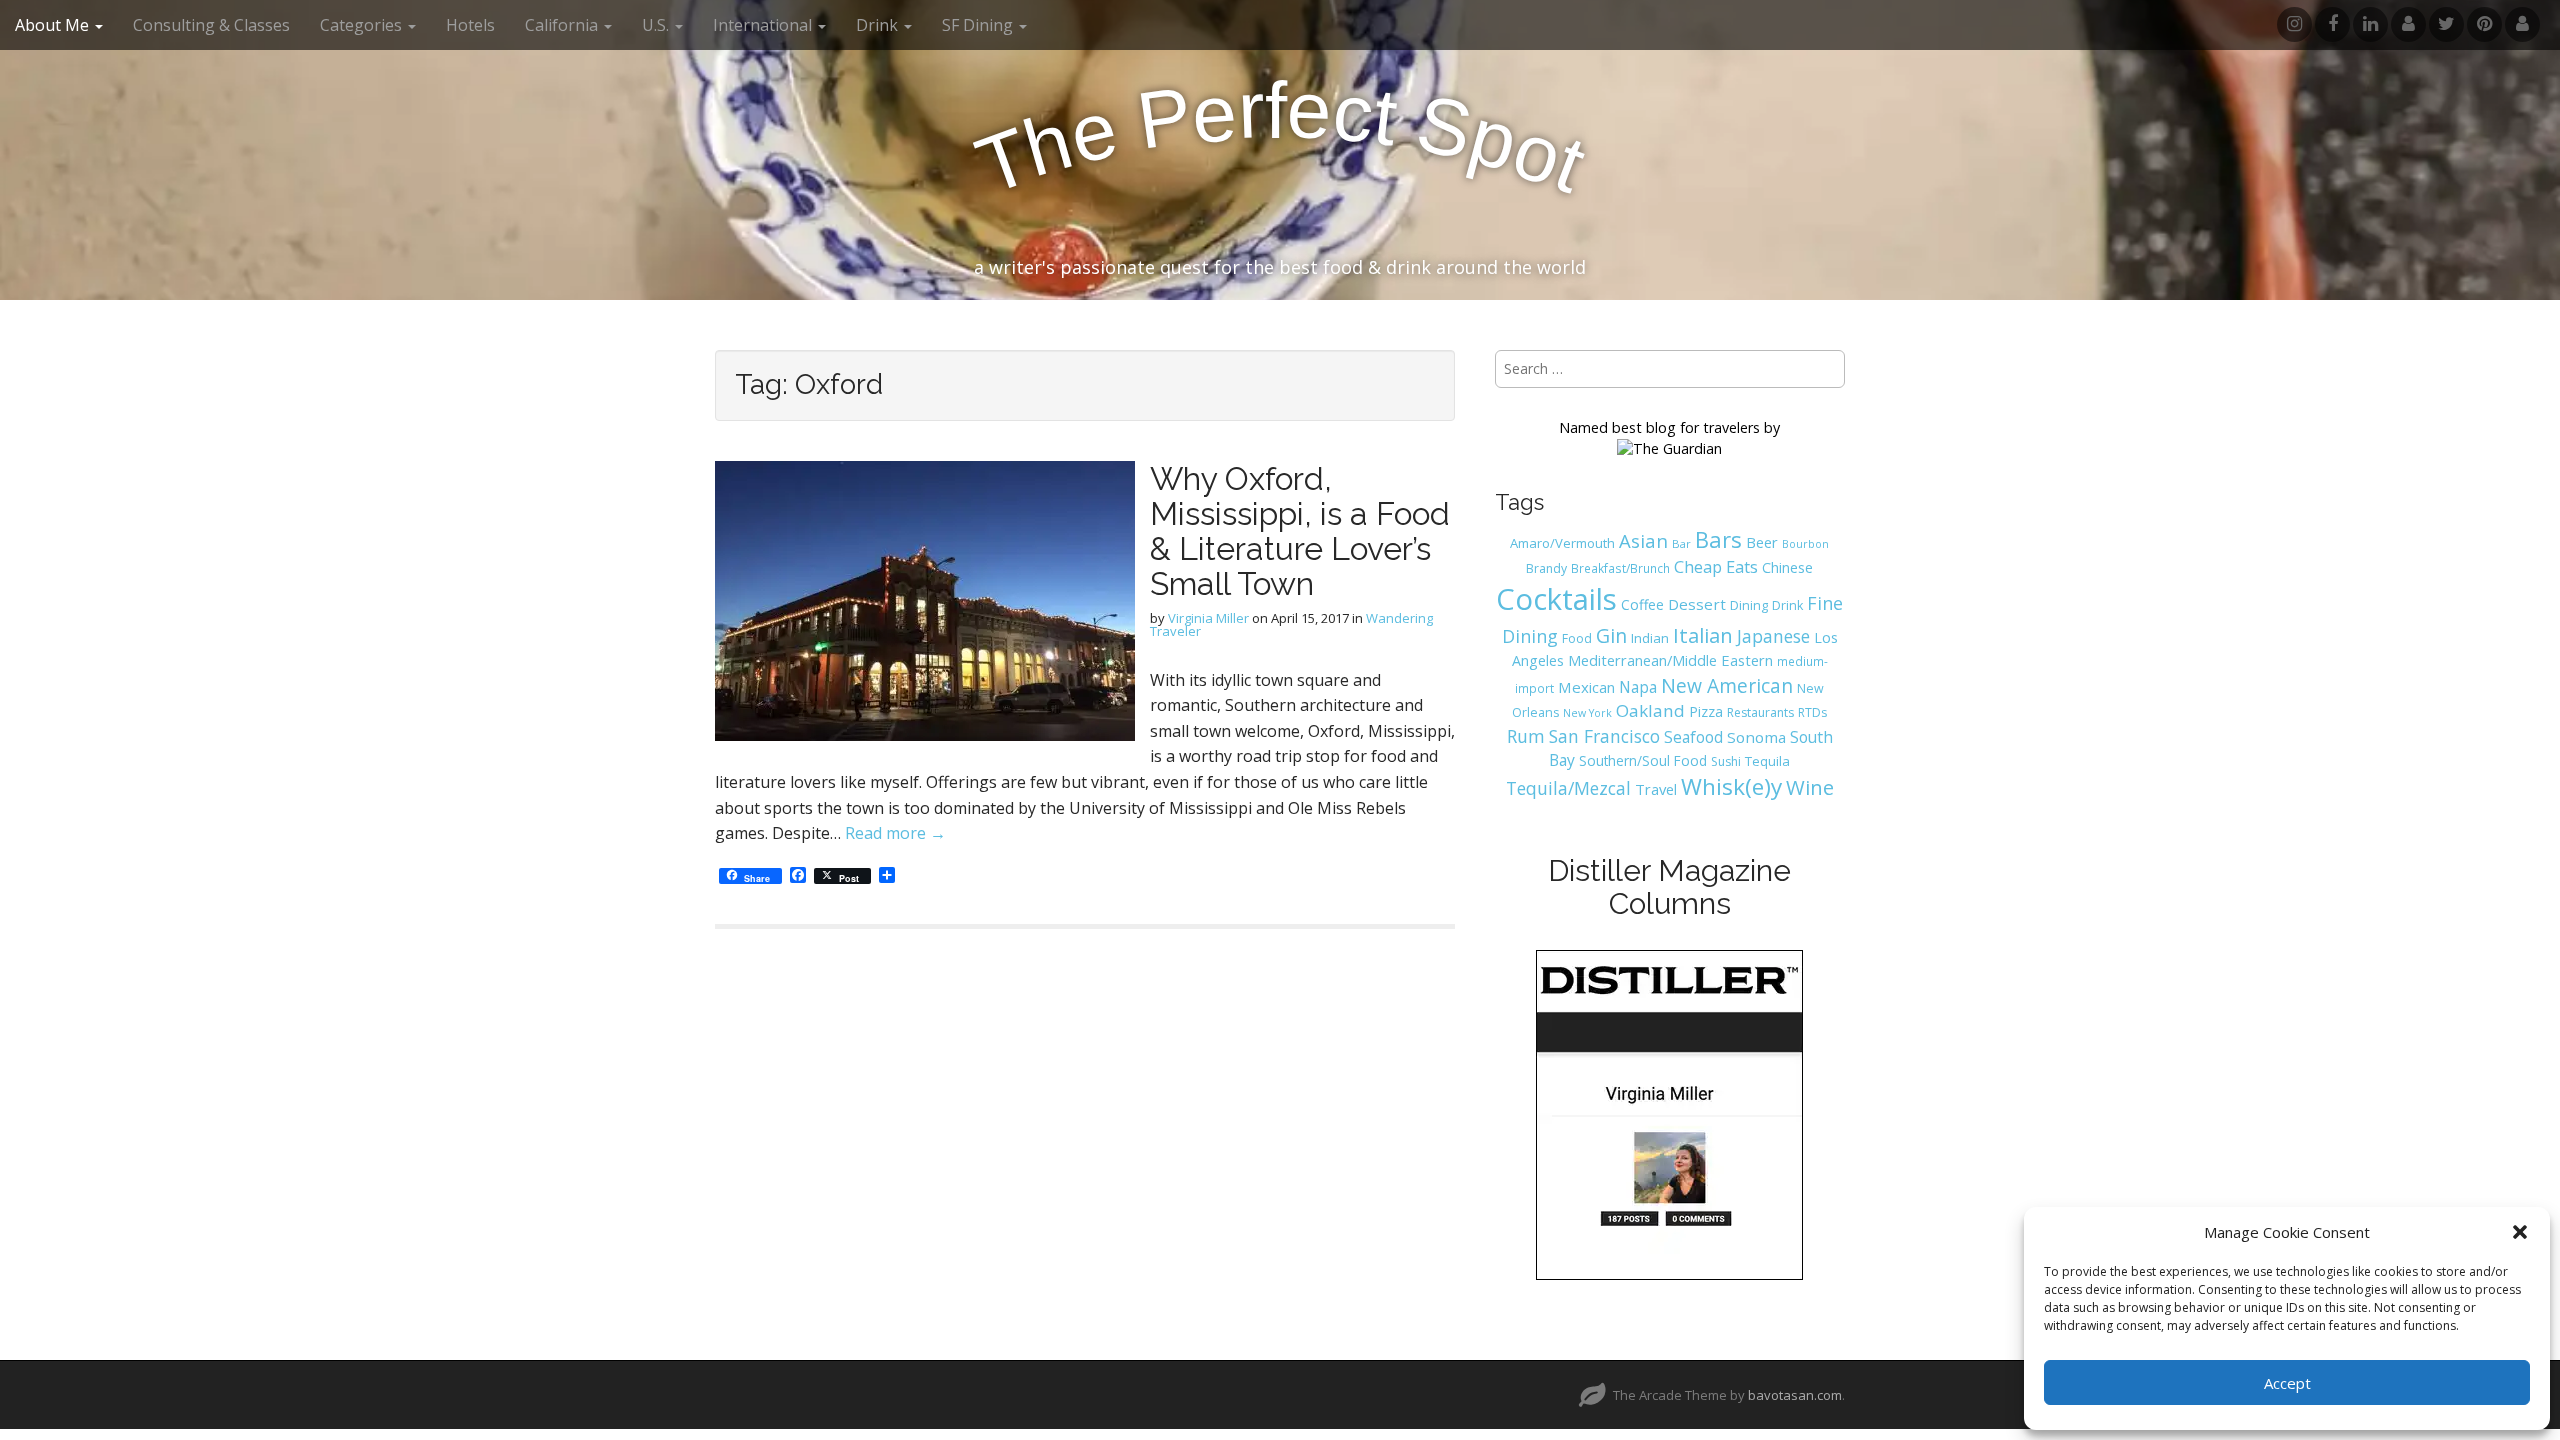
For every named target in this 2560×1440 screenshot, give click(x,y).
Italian (1703, 635)
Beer (1762, 542)
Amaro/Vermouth (1562, 543)
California (563, 25)
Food (1577, 638)
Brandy (1546, 568)
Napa (1638, 687)
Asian (1643, 540)
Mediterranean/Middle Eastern (1670, 660)
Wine (1810, 787)
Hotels (470, 25)
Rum (1526, 736)
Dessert (1697, 604)
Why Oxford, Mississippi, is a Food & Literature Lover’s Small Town (1300, 531)
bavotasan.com (1795, 1395)
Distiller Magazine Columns (1669, 887)
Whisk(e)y (1731, 786)
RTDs (1812, 712)
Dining (1749, 605)
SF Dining (979, 25)
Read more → (895, 833)
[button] (2520, 1232)
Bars (1718, 539)
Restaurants (1760, 712)
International (764, 25)
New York (1587, 713)
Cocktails (1556, 599)
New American (1727, 685)
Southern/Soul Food (1643, 760)
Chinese (1787, 567)
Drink (1787, 605)
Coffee (1642, 604)
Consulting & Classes (211, 25)
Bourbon (1805, 544)
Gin (1611, 635)
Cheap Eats (1716, 567)
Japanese (1773, 636)
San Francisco (1604, 736)
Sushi (1726, 761)
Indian (1650, 638)
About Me (54, 25)
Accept (2287, 1383)
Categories (363, 25)
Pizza (1706, 711)
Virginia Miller (1208, 618)
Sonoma (1756, 737)
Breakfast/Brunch (1620, 568)
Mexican (1586, 687)
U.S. (657, 25)
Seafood (1693, 737)
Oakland (1650, 710)
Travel (1656, 789)
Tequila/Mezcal (1568, 788)
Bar (1681, 543)
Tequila (1767, 761)
